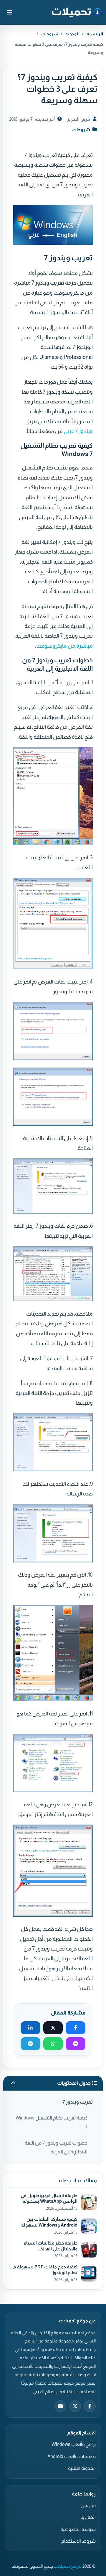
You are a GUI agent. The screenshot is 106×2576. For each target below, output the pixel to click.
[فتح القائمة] (9, 12)
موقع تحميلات (68, 2566)
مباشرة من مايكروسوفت (64, 646)
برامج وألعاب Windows (74, 2444)
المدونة (72, 34)
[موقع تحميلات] (77, 12)
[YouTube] (60, 2406)
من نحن (88, 2505)
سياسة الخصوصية (78, 2529)
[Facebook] (90, 2406)
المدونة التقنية (82, 2468)
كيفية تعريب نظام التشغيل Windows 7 (52, 2122)
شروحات (50, 34)
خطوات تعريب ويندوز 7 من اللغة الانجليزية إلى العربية (56, 2147)
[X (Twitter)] (75, 2406)
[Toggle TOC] (13, 2083)
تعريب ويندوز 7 (78, 2102)
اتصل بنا (88, 2517)
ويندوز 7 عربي (78, 431)
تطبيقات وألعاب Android (72, 2456)
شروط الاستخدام (78, 2541)
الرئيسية (95, 34)
